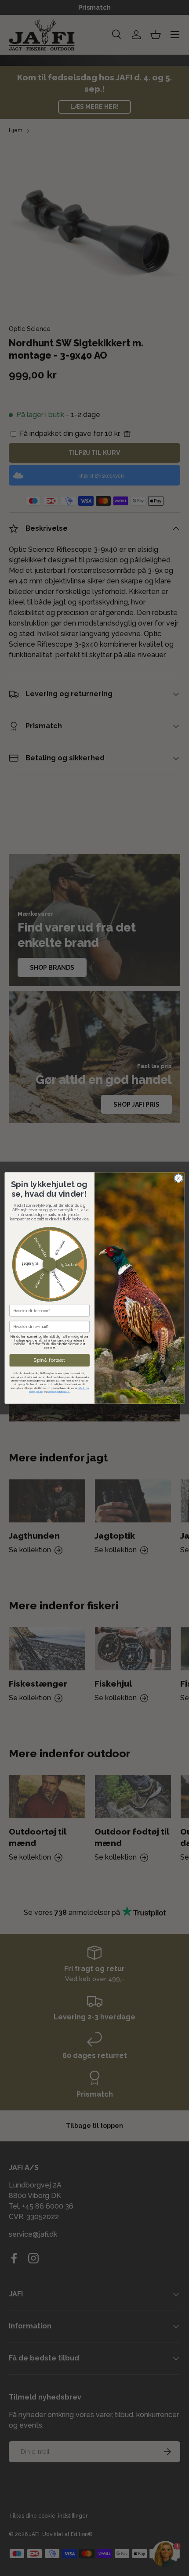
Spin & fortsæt (49, 1360)
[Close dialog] (178, 1178)
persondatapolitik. (59, 1391)
